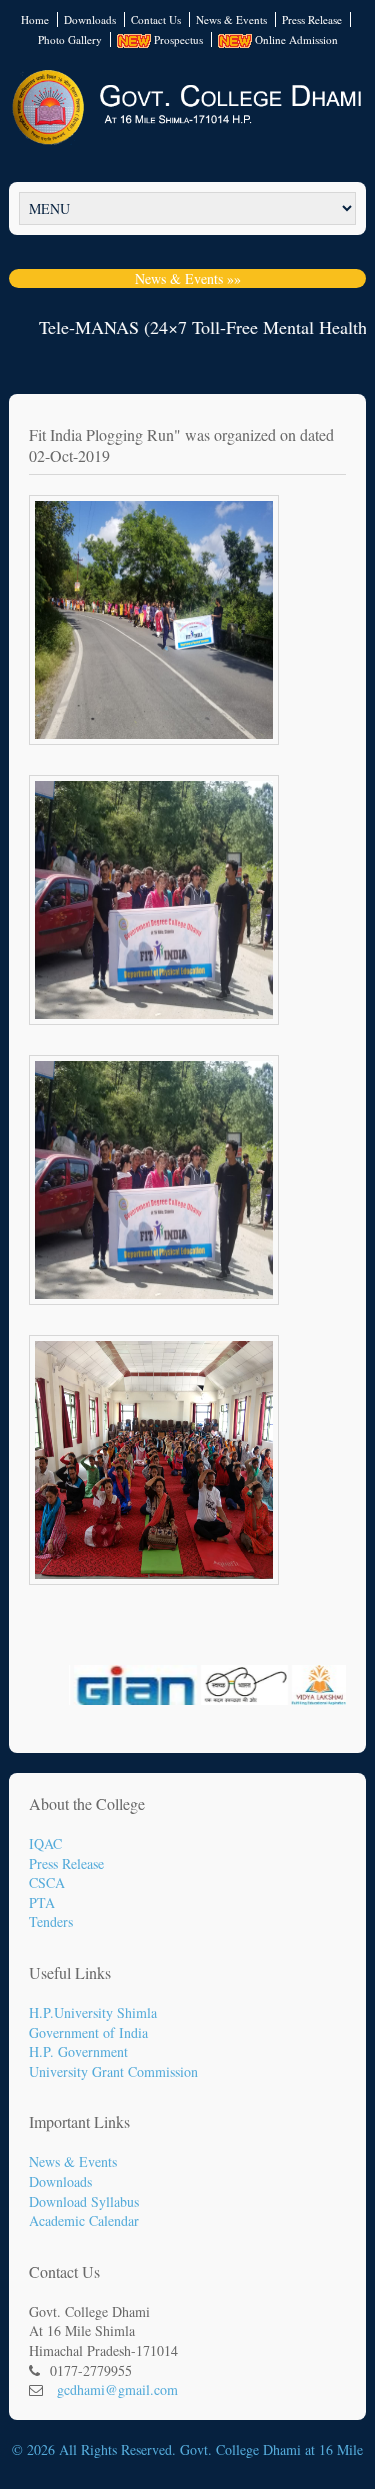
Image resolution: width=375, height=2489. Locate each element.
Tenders (51, 1921)
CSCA (47, 1882)
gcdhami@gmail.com (117, 2389)
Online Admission (295, 39)
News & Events (231, 19)
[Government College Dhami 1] (187, 620)
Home (35, 19)
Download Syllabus (84, 2201)
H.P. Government (78, 2051)
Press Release (312, 19)
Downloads (90, 19)
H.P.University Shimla (93, 2012)
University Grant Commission (113, 2071)
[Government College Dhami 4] (187, 1460)
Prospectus (177, 39)
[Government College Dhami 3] (187, 1180)
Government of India (88, 2032)
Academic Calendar (84, 2220)
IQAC (45, 1843)
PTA (42, 1902)
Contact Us (156, 19)
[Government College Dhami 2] (187, 900)
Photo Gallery (70, 39)
